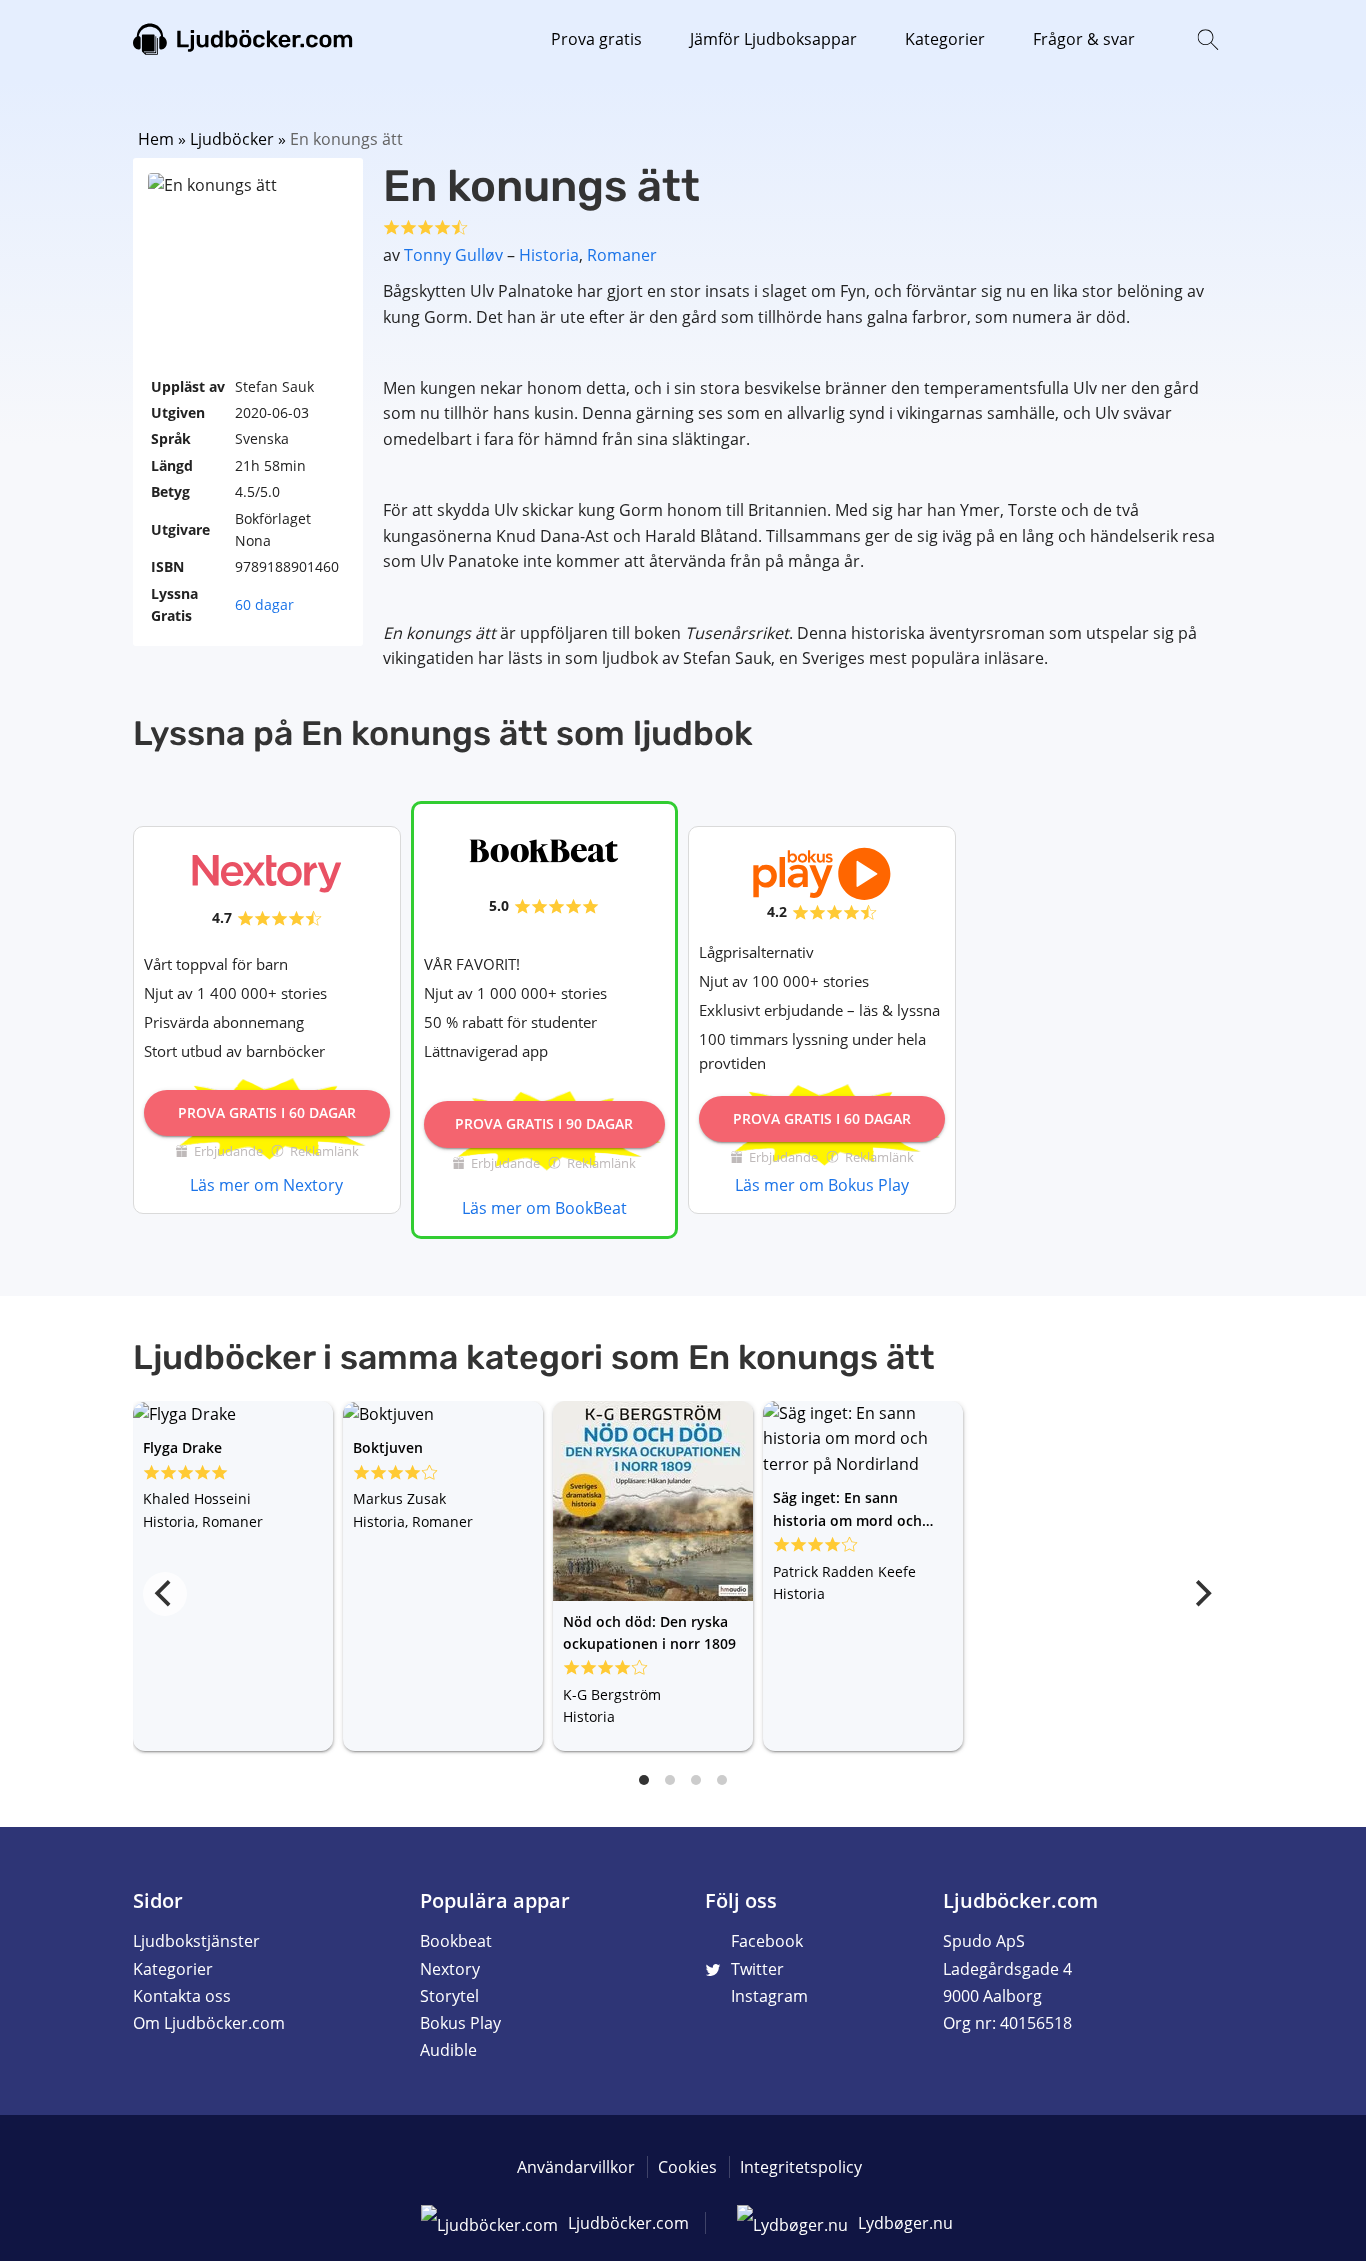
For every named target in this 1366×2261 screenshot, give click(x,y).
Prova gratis (596, 39)
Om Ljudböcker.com (209, 2023)
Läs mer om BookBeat (544, 1208)
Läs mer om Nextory (266, 1185)
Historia (549, 255)
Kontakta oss (182, 1996)
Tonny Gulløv (453, 255)
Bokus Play (460, 2023)
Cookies (687, 2167)
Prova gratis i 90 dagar (544, 1123)
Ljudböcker (232, 139)
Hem (156, 139)
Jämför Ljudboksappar (773, 39)
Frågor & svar (1084, 39)
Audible (448, 2050)
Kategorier (945, 39)
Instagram (769, 1996)
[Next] (1201, 1594)
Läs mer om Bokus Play (822, 1185)
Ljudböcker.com (243, 40)
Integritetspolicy (801, 2167)
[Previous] (165, 1594)
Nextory (450, 1969)
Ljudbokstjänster (196, 1941)
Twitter (757, 1969)
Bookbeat (456, 1941)
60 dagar (264, 604)
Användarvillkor (576, 2167)
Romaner (622, 255)
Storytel (449, 1996)
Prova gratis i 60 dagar (267, 1112)
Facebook (767, 1941)
